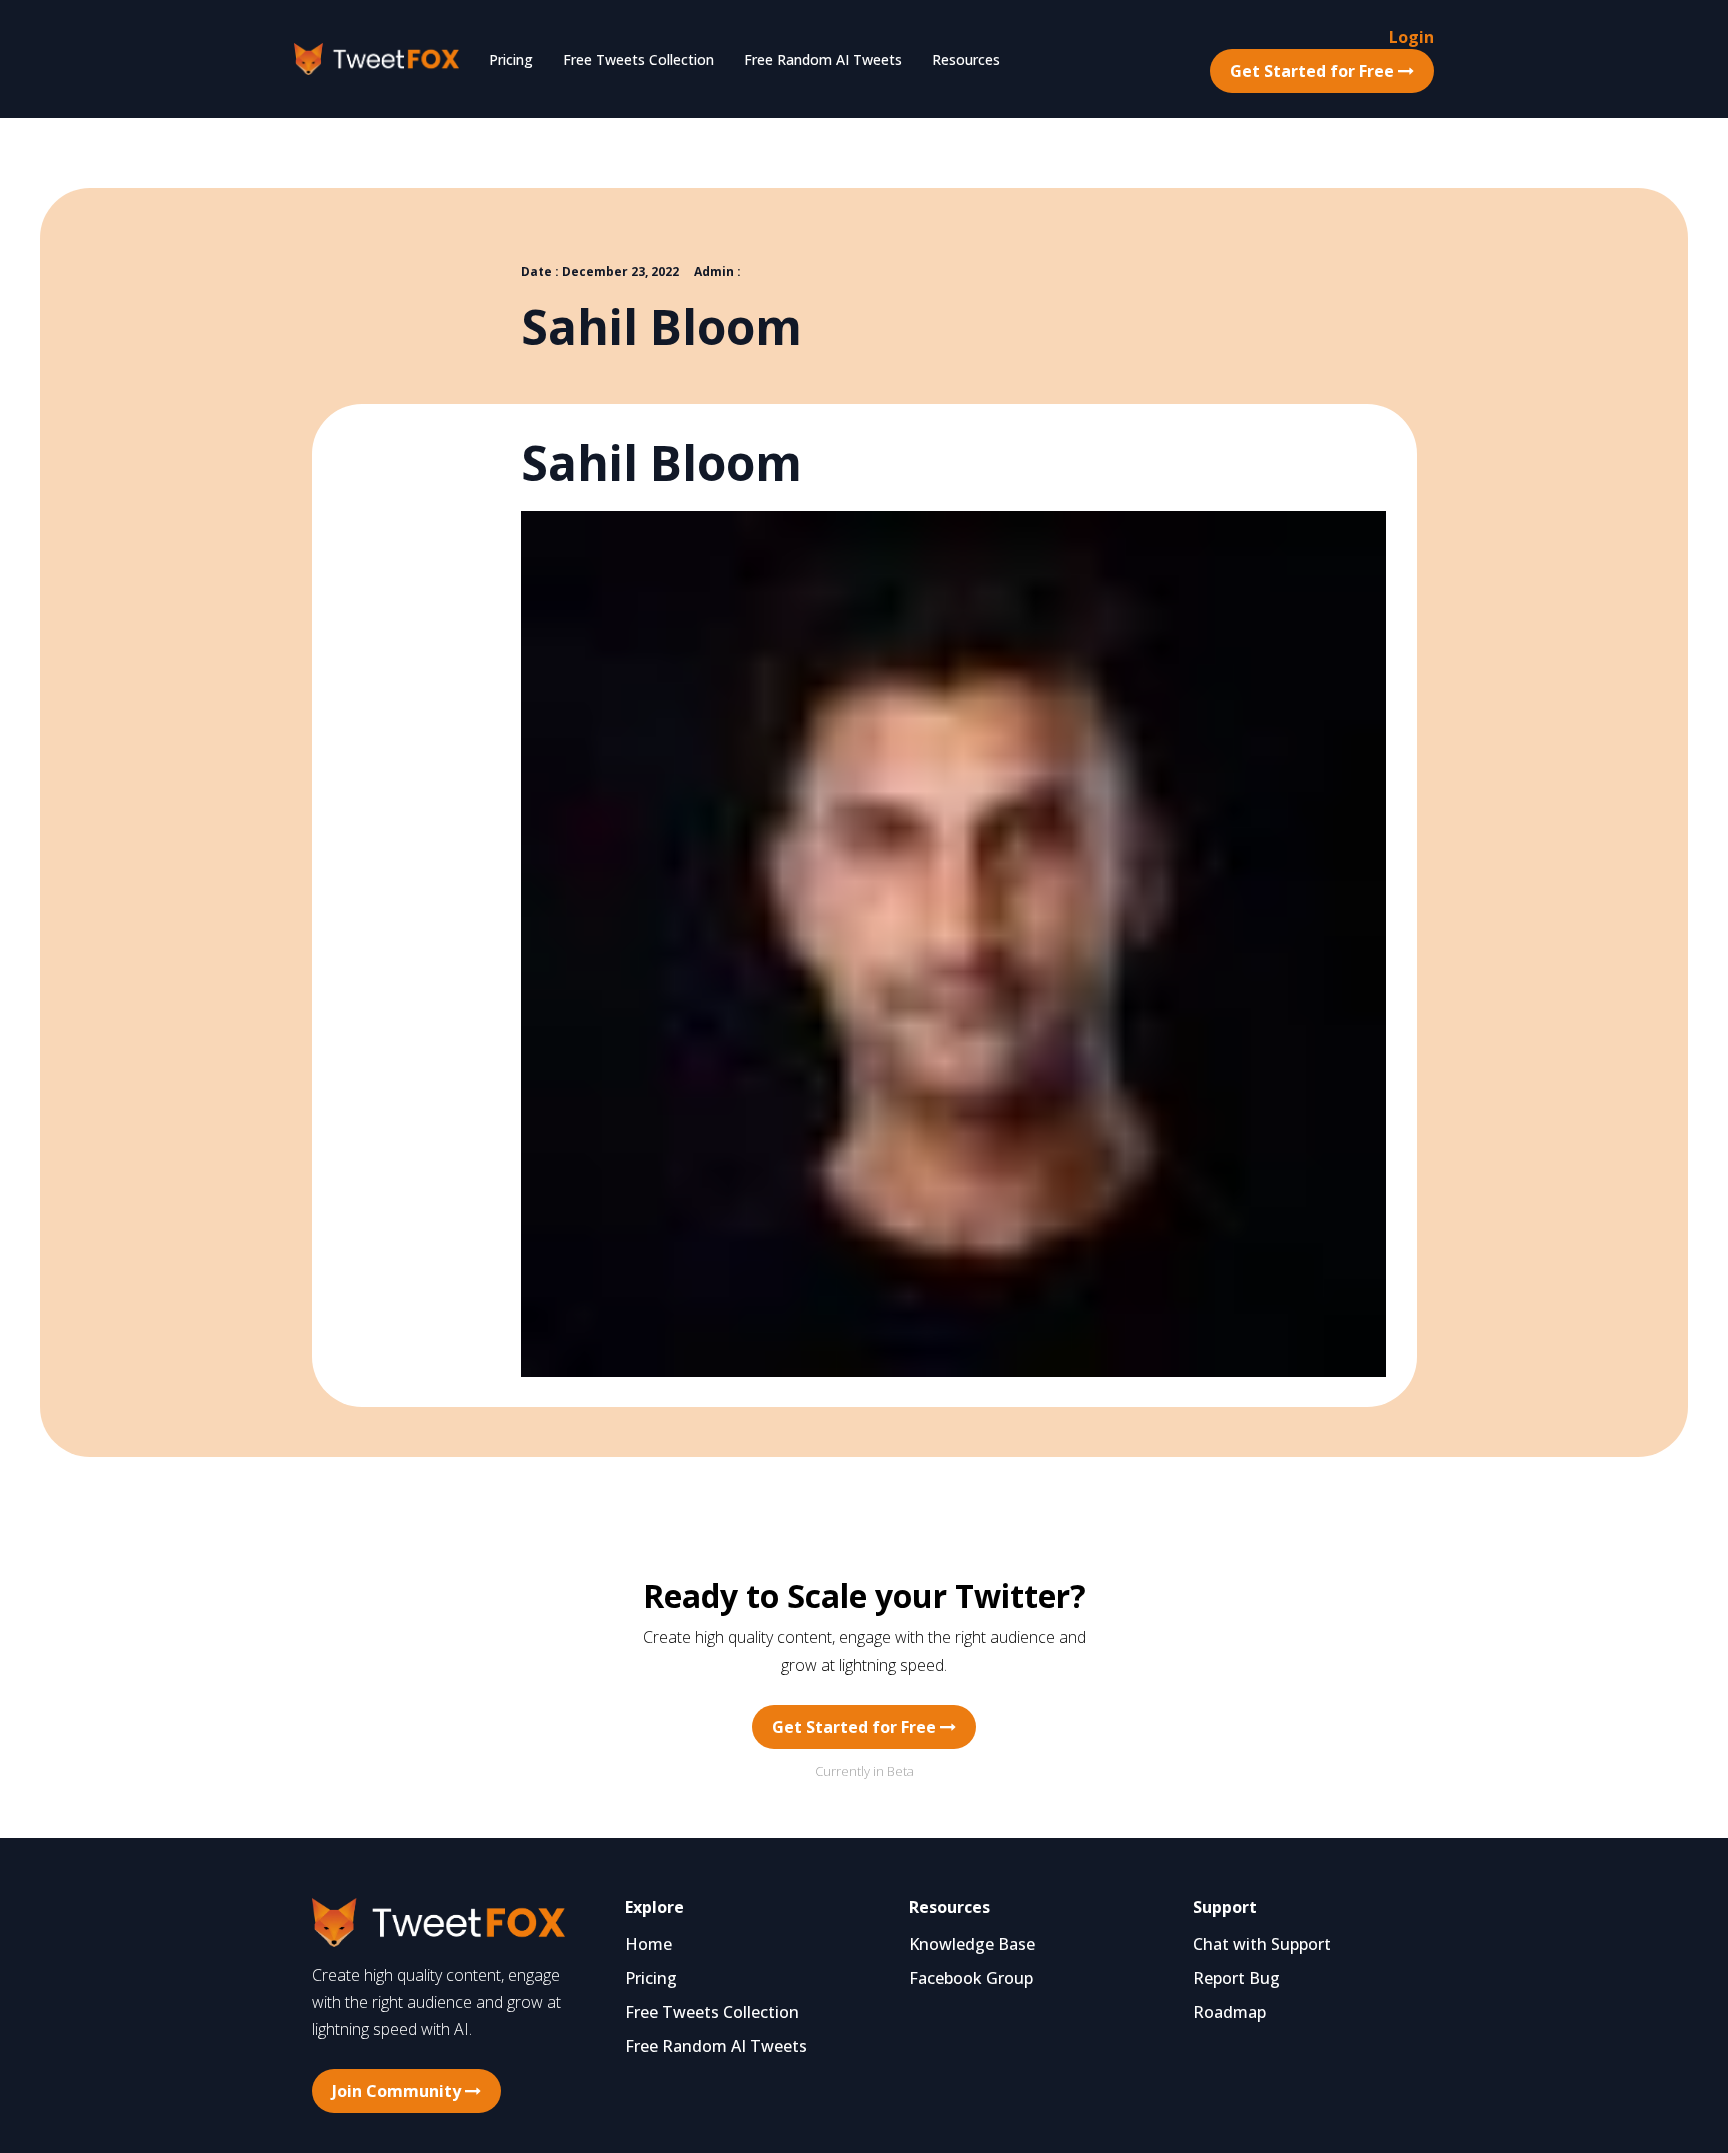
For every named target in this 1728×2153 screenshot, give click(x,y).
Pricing (511, 59)
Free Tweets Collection (638, 59)
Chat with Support (1262, 1944)
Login (1411, 37)
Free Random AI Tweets (823, 59)
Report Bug (1236, 1978)
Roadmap (1229, 2012)
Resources (966, 59)
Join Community (398, 2091)
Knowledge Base (972, 1944)
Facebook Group (971, 1978)
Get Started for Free (1314, 71)
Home (648, 1944)
